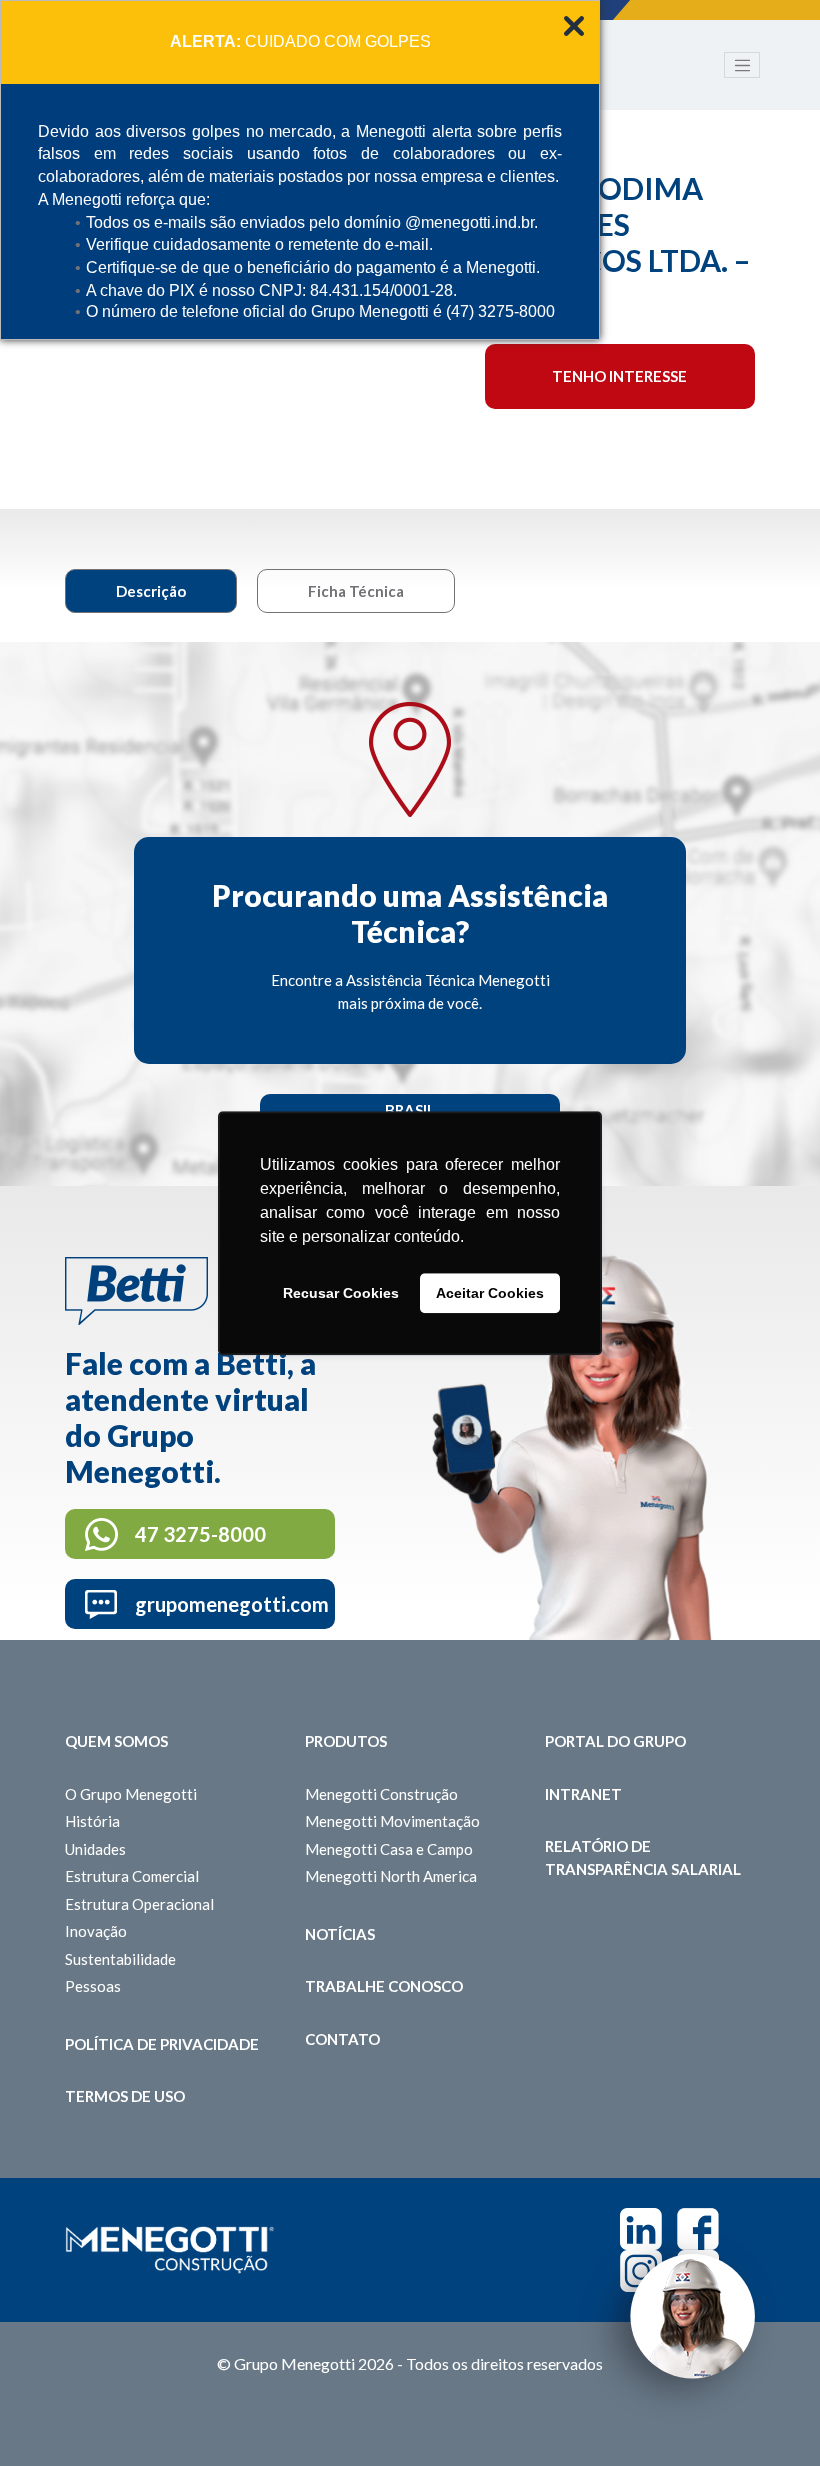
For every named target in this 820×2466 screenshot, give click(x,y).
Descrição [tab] (151, 591)
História (92, 1821)
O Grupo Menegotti (131, 1794)
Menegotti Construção (381, 1794)
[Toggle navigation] (742, 65)
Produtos (346, 1741)
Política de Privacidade (162, 2044)
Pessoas (93, 1986)
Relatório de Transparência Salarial (643, 1857)
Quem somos (116, 1741)
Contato (342, 2039)
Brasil (410, 1110)
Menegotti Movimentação (392, 1821)
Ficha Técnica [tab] (356, 591)
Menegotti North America (391, 1876)
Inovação (96, 1931)
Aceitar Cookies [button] (490, 1293)
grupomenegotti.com (232, 1604)
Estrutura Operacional (139, 1904)
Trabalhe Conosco (384, 1986)
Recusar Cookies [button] (341, 1293)
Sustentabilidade (120, 1959)
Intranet (583, 1794)
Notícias (340, 1934)
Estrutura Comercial (132, 1876)
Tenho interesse (619, 376)
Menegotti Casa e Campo (389, 1849)
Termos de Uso (125, 2096)
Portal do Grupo (615, 1741)
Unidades (95, 1849)
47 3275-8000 (200, 1534)
